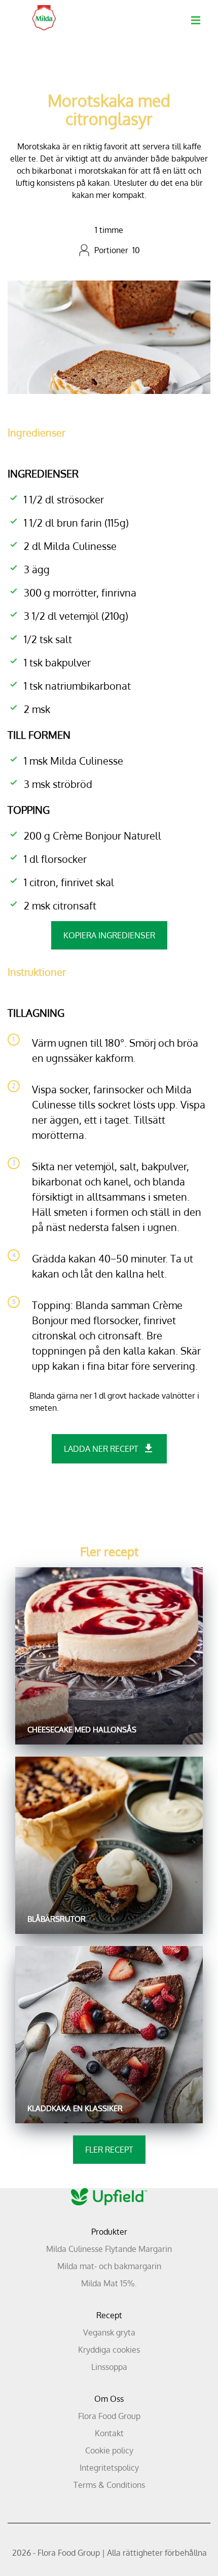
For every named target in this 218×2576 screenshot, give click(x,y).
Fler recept (109, 2150)
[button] (196, 20)
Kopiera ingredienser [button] (109, 935)
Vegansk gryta (109, 2332)
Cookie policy (109, 2450)
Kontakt (109, 2433)
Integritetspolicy (109, 2468)
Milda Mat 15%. (109, 2283)
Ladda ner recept (101, 1449)
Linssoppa (109, 2367)
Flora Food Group (109, 2416)
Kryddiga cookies (109, 2350)
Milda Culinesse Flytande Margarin (109, 2249)
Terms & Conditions (109, 2485)
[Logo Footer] (109, 2194)
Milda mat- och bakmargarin (109, 2266)
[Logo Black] (44, 11)
